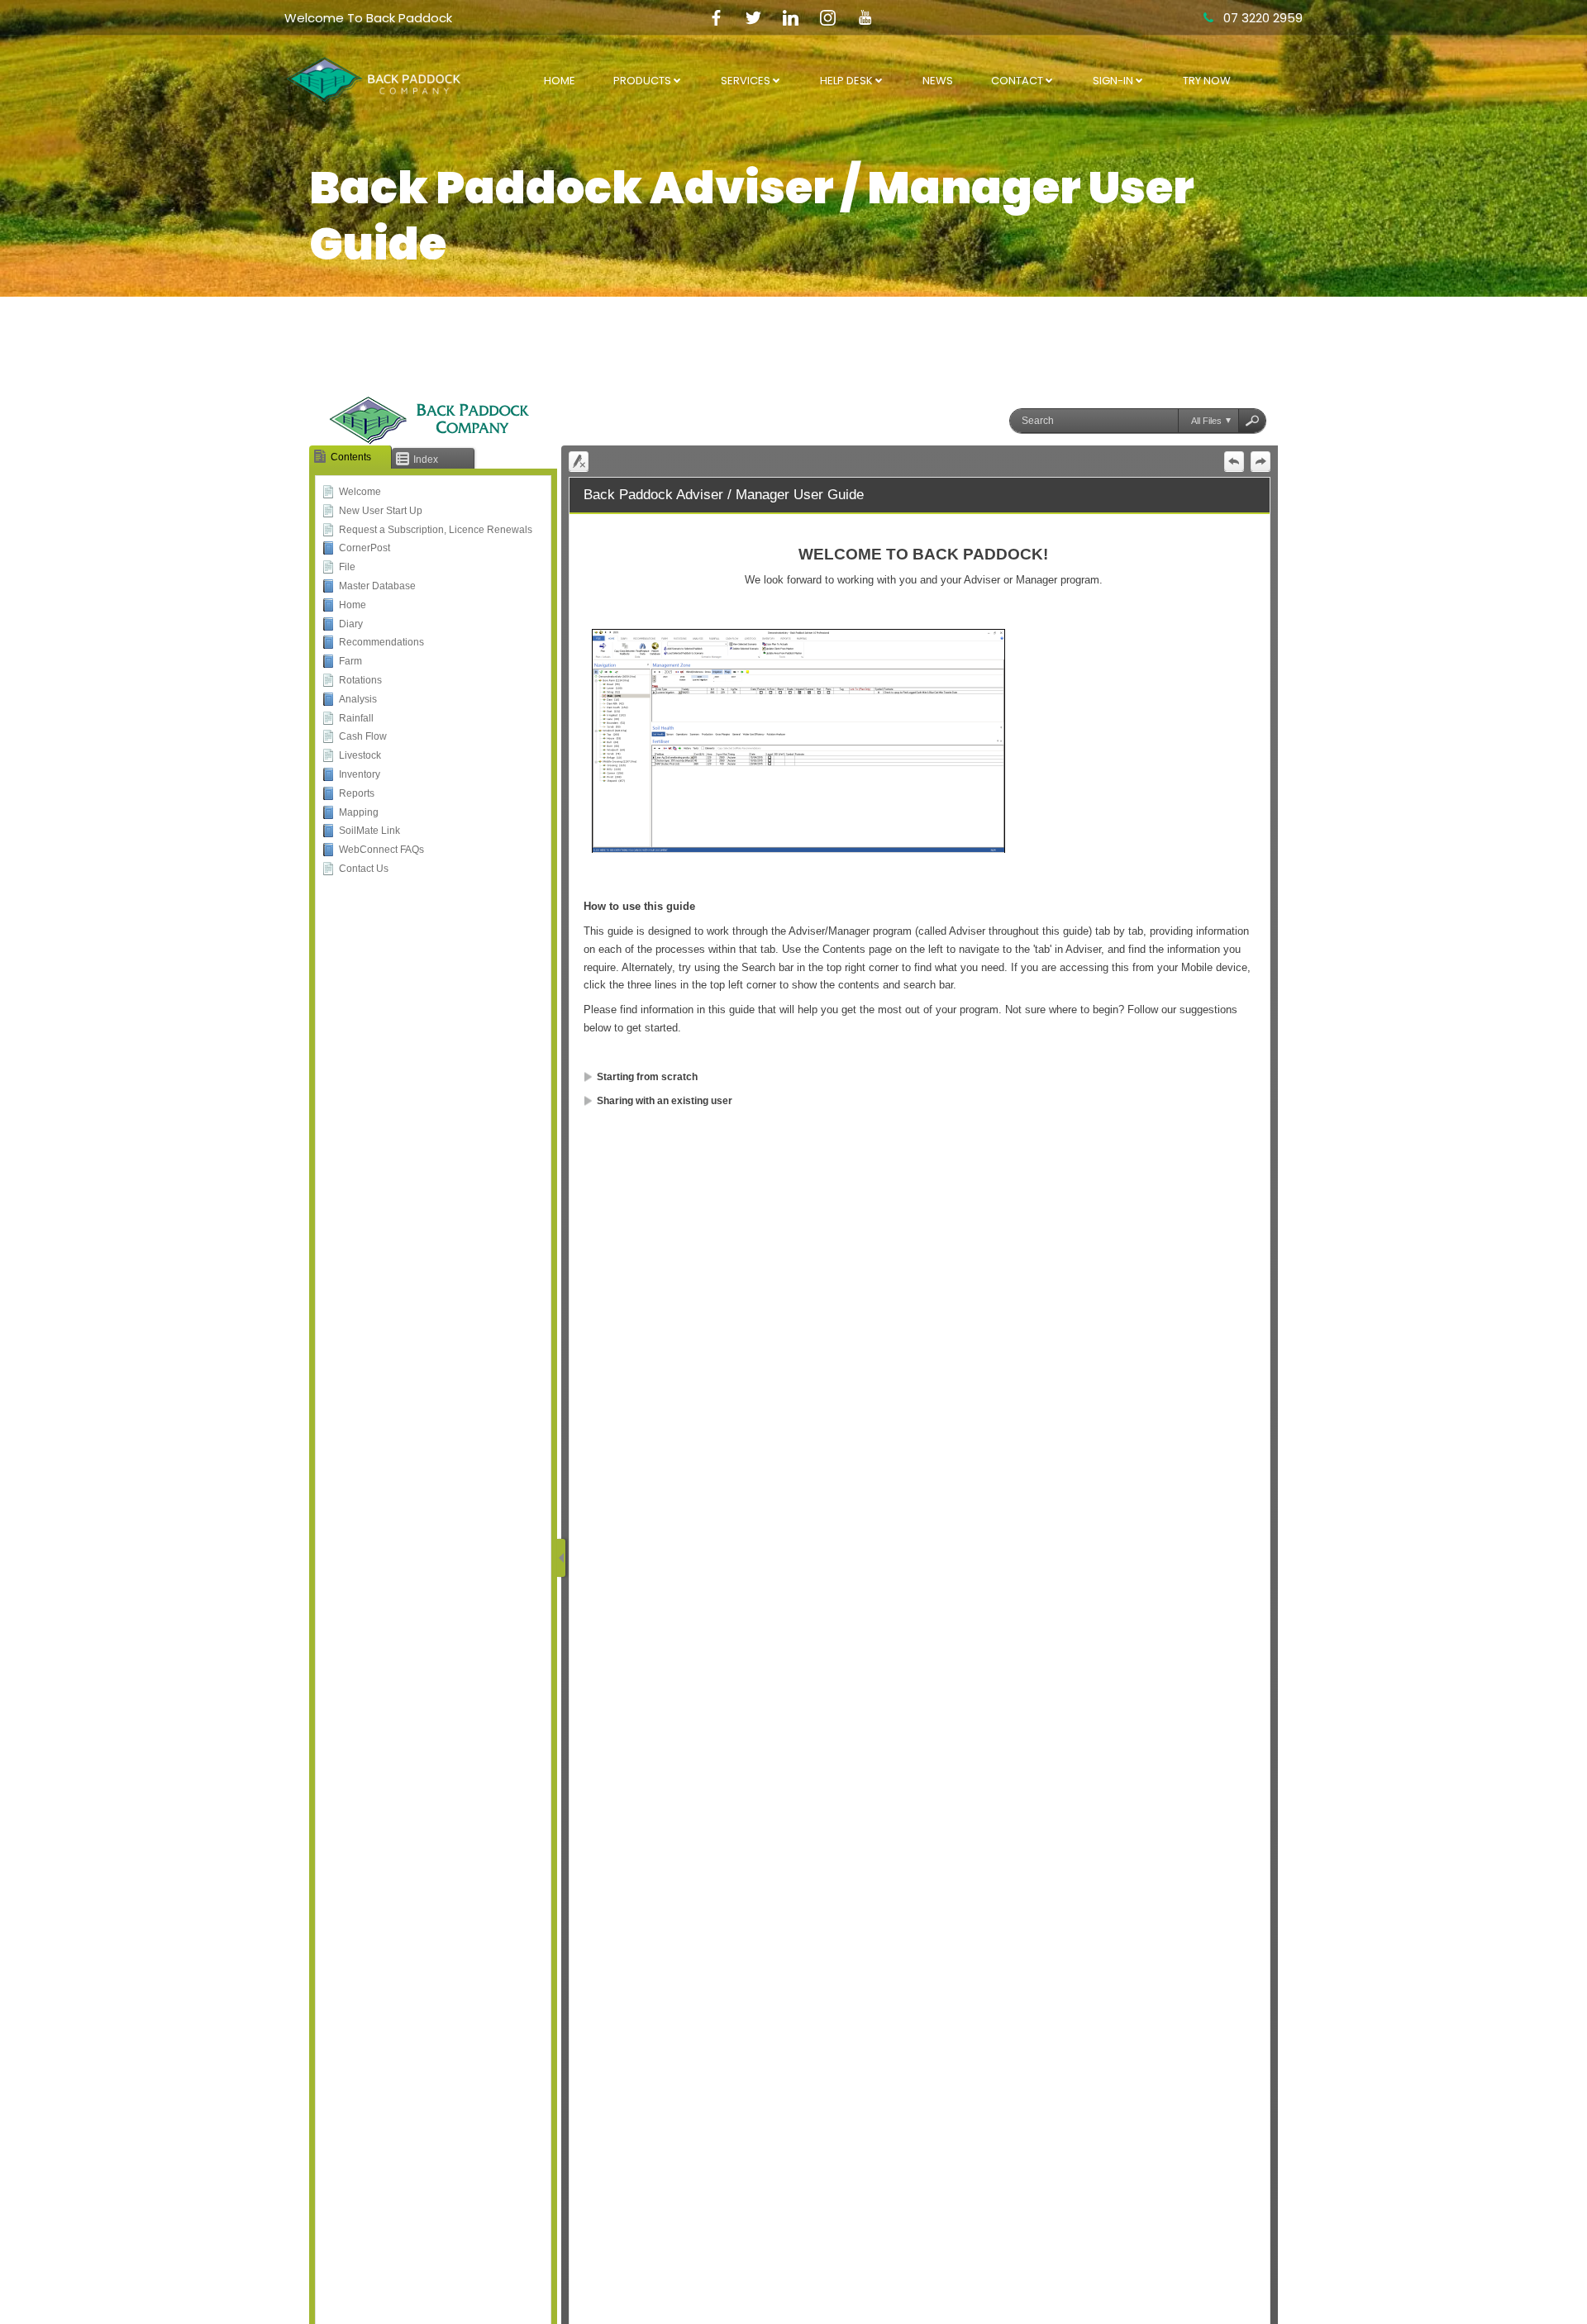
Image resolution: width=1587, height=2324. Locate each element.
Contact (1017, 81)
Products (642, 81)
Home (560, 81)
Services (746, 81)
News (938, 81)
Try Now (1207, 81)
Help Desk (846, 81)
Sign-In (1113, 81)
